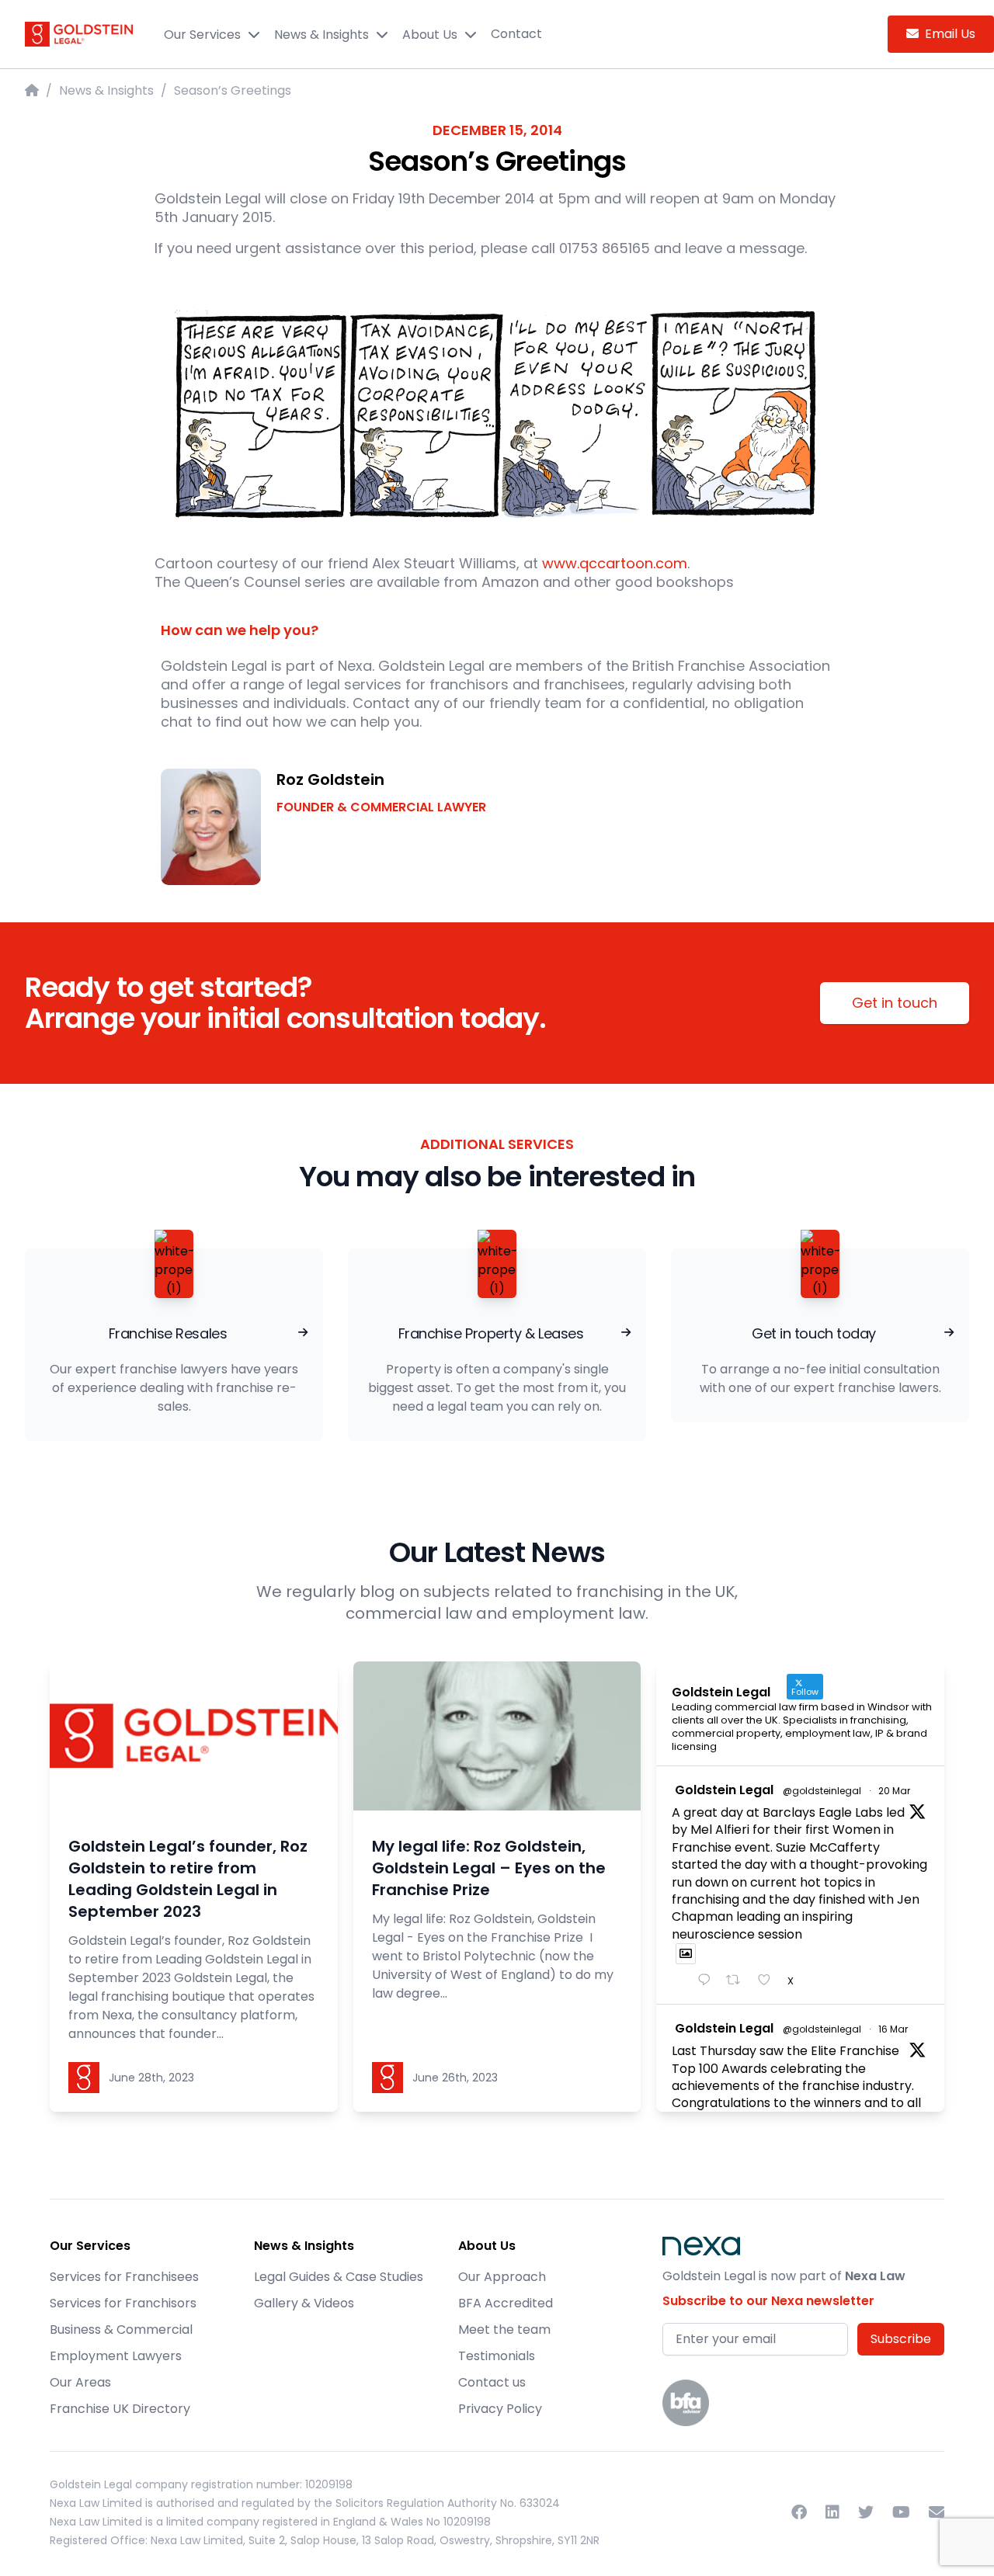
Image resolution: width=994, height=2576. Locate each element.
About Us (430, 35)
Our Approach (502, 2277)
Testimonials (497, 2356)
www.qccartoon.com (615, 563)
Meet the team (504, 2330)
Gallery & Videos (304, 2303)
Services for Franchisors (123, 2303)
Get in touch (895, 1003)
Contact (516, 34)
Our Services (202, 35)
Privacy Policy (500, 2409)
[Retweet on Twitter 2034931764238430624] (738, 1981)
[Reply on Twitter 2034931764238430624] (708, 1981)
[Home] (32, 90)
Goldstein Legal (724, 1790)
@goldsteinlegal (822, 1791)
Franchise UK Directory (120, 2409)
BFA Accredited (506, 2303)
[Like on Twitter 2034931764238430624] (769, 1981)
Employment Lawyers (116, 2356)
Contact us (492, 2382)
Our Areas (80, 2382)
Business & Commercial (121, 2330)
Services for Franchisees (124, 2277)
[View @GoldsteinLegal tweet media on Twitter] (686, 1954)
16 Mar (893, 2029)
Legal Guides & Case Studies (339, 2277)
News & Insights (321, 35)
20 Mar (894, 1791)
